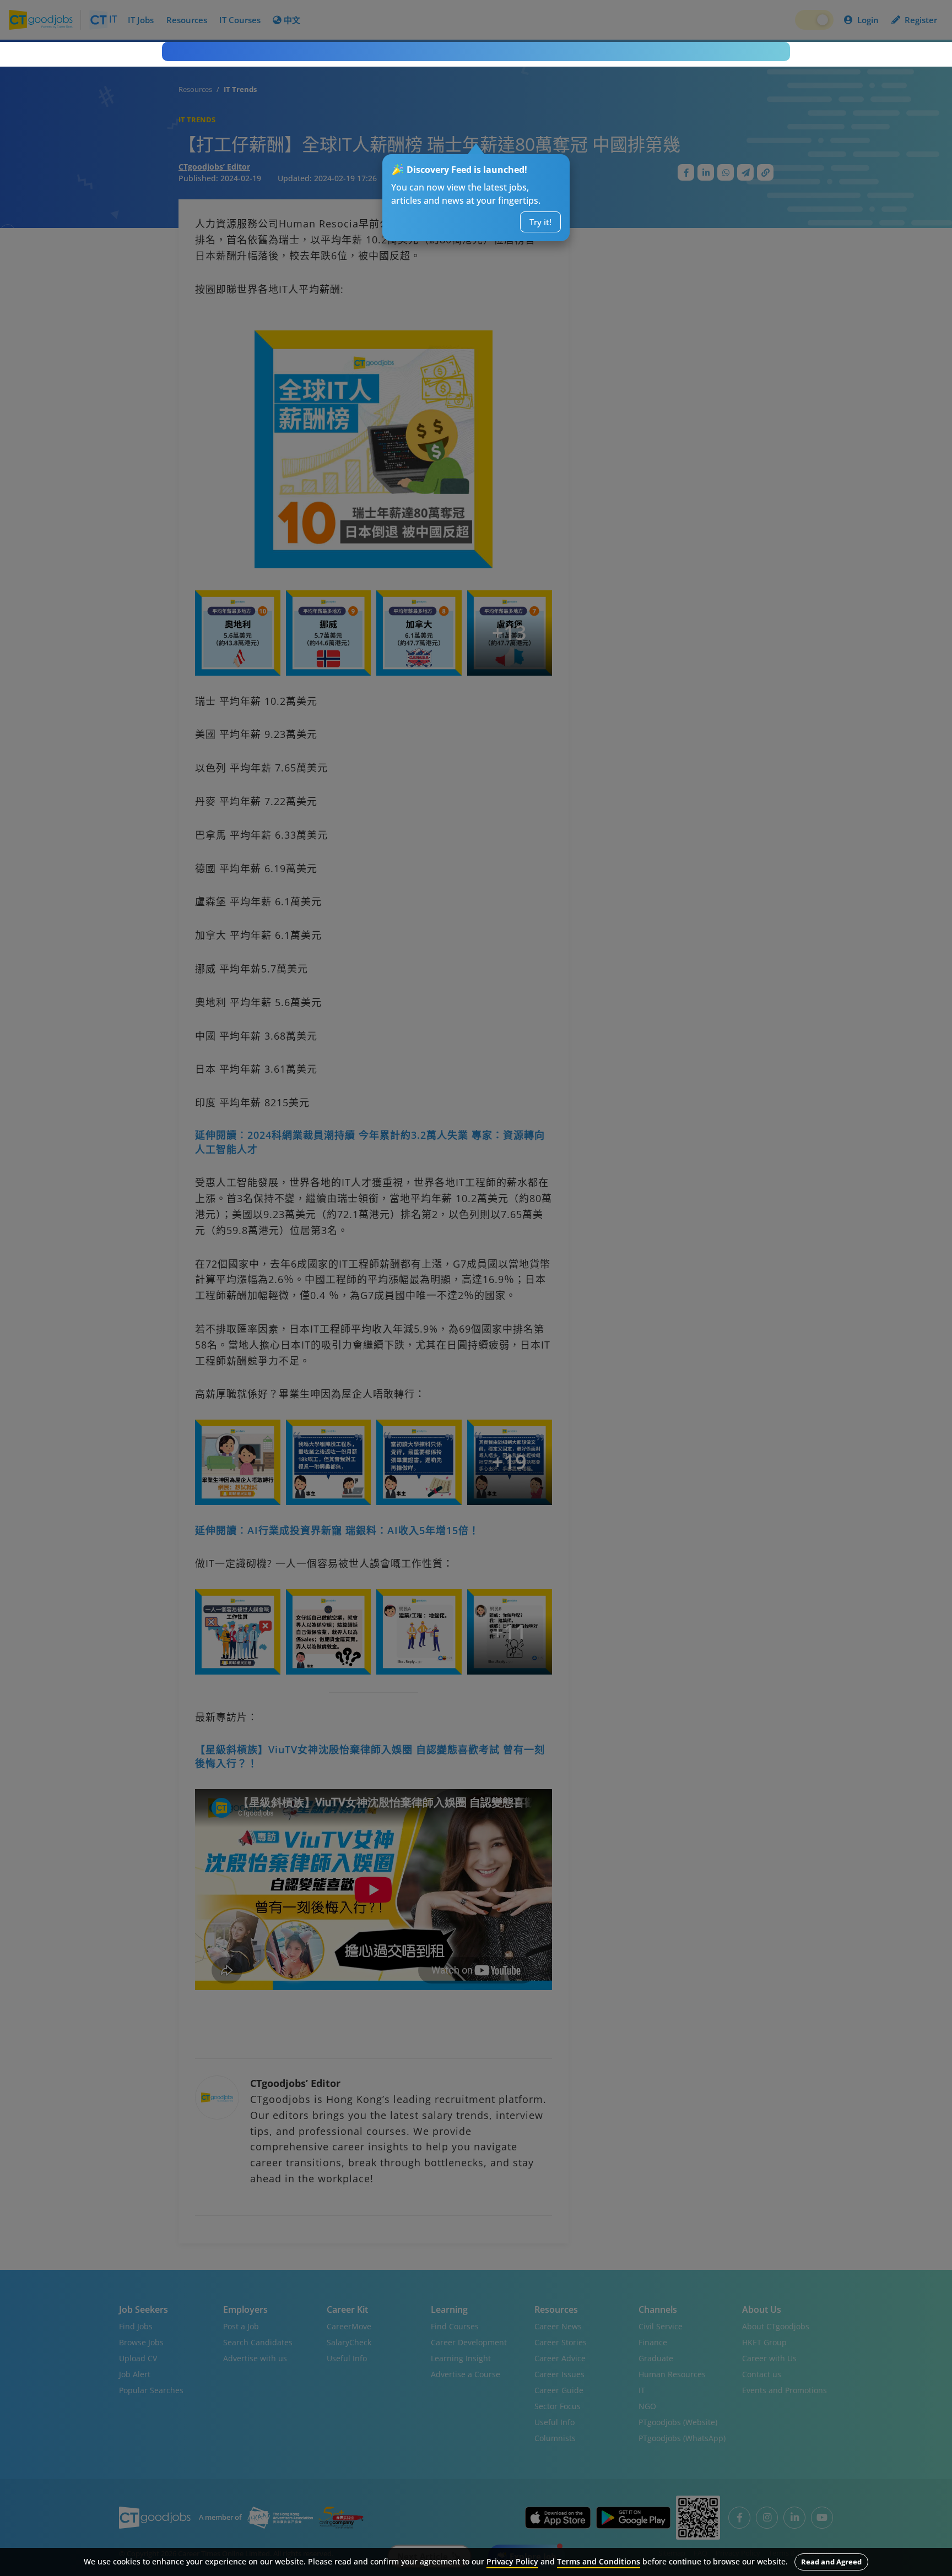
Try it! (540, 222)
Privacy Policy (512, 2561)
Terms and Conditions (599, 2561)
